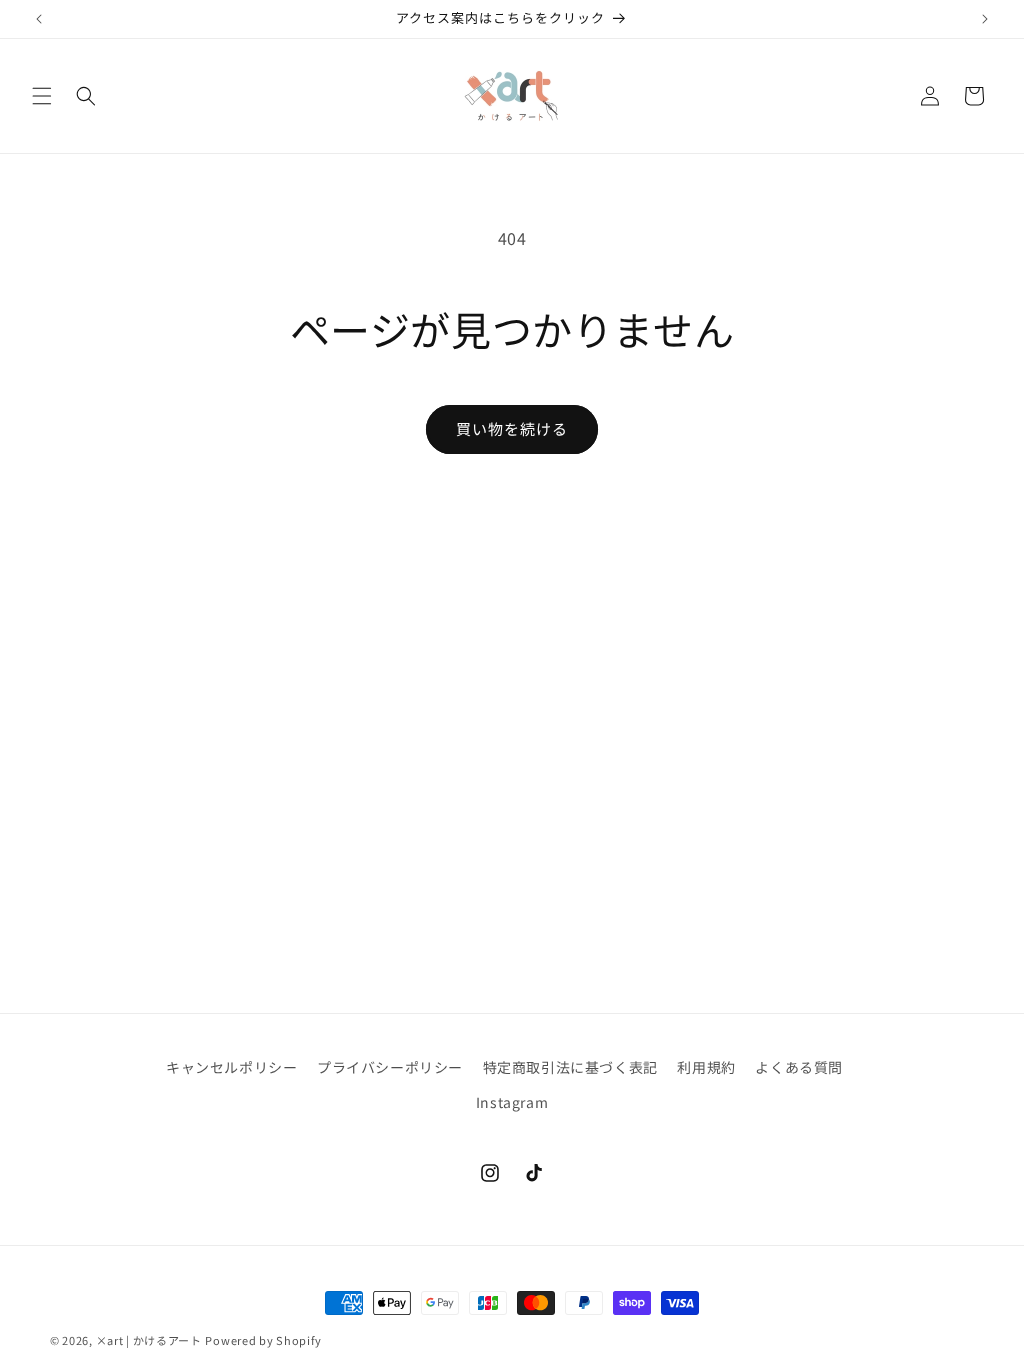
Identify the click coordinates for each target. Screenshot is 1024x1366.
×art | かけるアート (149, 1340)
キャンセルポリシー (231, 1067)
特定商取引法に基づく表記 (570, 1067)
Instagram (512, 1102)
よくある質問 (799, 1067)
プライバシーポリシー (390, 1067)
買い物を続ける (512, 428)
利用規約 (706, 1067)
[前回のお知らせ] (39, 19)
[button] (42, 96)
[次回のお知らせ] (985, 19)
